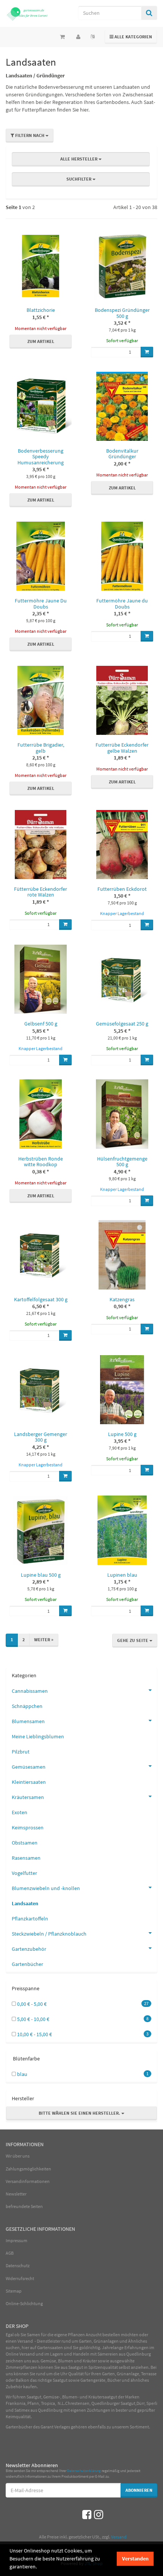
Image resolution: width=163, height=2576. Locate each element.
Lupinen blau (122, 1575)
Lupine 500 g (122, 1434)
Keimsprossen (28, 1827)
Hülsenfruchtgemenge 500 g (122, 1161)
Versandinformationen (28, 2181)
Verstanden (135, 2559)
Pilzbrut (21, 1752)
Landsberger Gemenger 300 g (41, 1437)
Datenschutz (18, 2265)
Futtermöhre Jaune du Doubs (122, 603)
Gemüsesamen (29, 1767)
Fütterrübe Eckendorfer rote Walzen (41, 892)
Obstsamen (25, 1843)
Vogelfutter (24, 1873)
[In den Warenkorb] (147, 352)
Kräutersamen (28, 1797)
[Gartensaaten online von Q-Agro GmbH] (27, 13)
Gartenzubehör (29, 1949)
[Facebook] (87, 2515)
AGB (10, 2253)
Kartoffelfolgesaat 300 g (41, 1299)
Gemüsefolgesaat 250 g (122, 1024)
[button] (81, 173)
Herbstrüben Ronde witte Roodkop (41, 1161)
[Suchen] (149, 13)
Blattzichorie (41, 310)
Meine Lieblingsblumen (38, 1736)
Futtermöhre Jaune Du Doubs (41, 603)
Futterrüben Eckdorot (122, 889)
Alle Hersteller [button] (79, 159)
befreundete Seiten (24, 2206)
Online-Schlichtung (24, 2303)
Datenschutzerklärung (84, 2471)
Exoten (20, 1812)
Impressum (16, 2240)
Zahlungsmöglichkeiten (28, 2169)
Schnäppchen (27, 1706)
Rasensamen (26, 1858)
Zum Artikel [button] (41, 341)
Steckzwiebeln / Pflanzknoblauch (49, 1934)
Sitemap (14, 2291)
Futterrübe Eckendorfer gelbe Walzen (122, 748)
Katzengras (122, 1299)
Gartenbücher (27, 1964)
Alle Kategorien (131, 36)
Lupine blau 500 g (41, 1575)
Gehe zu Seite (133, 1640)
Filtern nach (30, 135)
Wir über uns (18, 2156)
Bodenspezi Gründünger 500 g (122, 313)
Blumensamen (28, 1721)
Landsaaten (25, 1903)
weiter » (44, 1639)
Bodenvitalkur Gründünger (122, 454)
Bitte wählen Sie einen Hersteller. (80, 2113)
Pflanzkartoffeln (30, 1919)
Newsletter (16, 2194)
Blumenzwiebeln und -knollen (46, 1888)
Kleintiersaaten (29, 1782)
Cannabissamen (30, 1691)
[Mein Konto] (78, 37)
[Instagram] (99, 2515)
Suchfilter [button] (79, 179)
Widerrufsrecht (20, 2278)
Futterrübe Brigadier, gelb (41, 748)
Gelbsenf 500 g (41, 1024)
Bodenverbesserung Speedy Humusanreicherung (41, 457)
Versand (119, 2537)
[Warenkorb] (62, 37)
